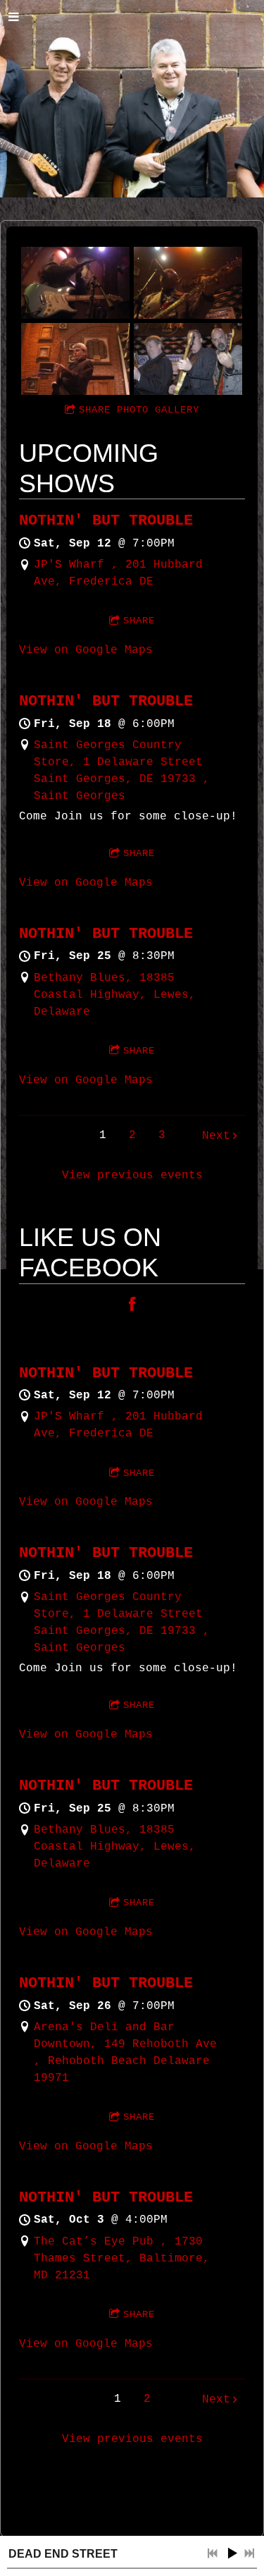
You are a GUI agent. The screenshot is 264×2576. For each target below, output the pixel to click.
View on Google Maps (86, 650)
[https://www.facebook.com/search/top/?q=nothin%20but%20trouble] (132, 1307)
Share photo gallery (139, 410)
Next (216, 1136)
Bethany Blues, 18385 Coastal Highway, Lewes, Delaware (115, 995)
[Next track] (249, 2553)
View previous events (132, 1176)
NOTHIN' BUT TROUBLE (106, 521)
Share (139, 621)
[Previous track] (213, 2553)
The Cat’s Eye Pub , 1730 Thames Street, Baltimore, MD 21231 (122, 2259)
